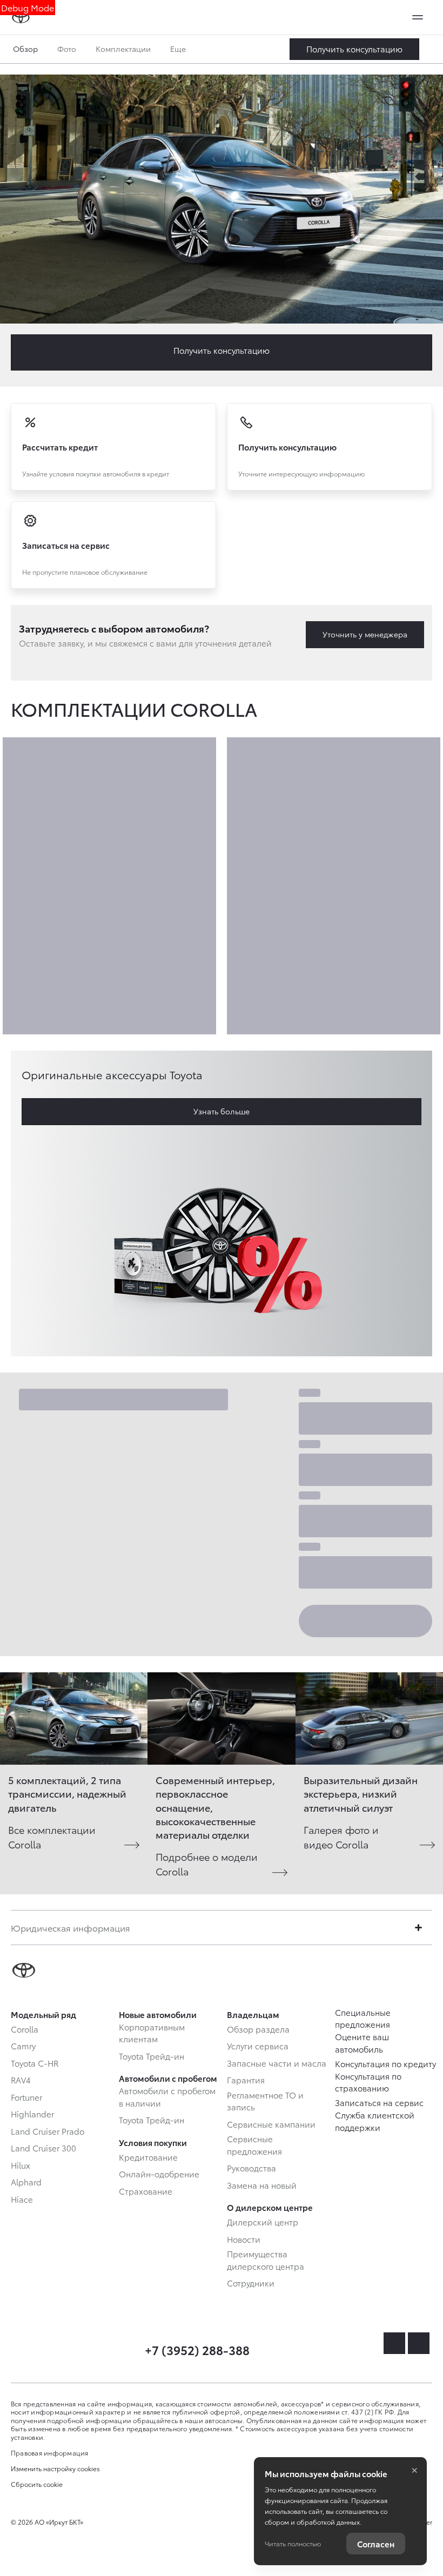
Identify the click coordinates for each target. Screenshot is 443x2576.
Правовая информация (50, 2453)
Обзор (25, 49)
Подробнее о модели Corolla (207, 1864)
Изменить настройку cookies (55, 2469)
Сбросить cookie (37, 2484)
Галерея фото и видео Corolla (341, 1837)
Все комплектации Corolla (52, 1837)
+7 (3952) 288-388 (197, 2349)
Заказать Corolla (354, 49)
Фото (67, 49)
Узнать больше (222, 1111)
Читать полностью (293, 2543)
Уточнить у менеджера (365, 634)
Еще (179, 49)
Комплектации (123, 49)
